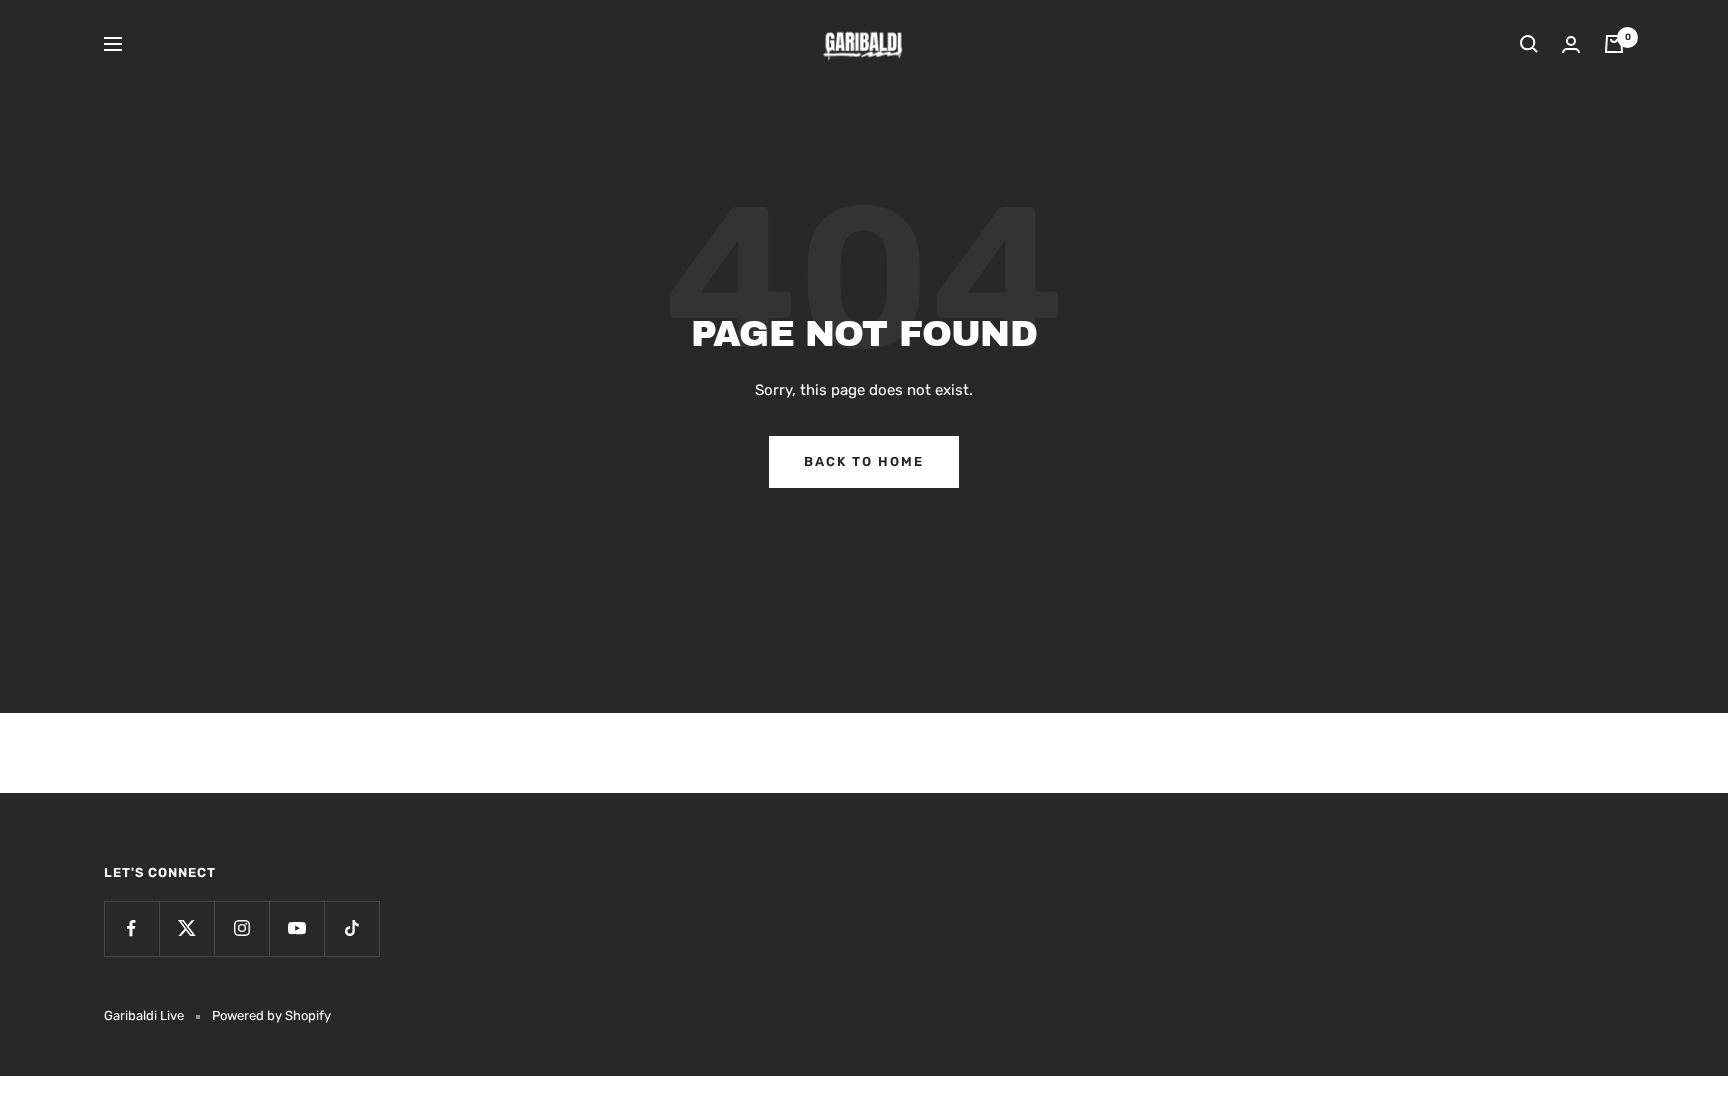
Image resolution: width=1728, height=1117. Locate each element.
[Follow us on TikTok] (351, 928)
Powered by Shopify (271, 1015)
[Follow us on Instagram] (241, 928)
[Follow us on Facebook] (131, 928)
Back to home (864, 461)
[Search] (1529, 44)
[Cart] (1614, 44)
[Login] (1571, 44)
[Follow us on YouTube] (296, 928)
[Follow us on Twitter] (186, 928)
